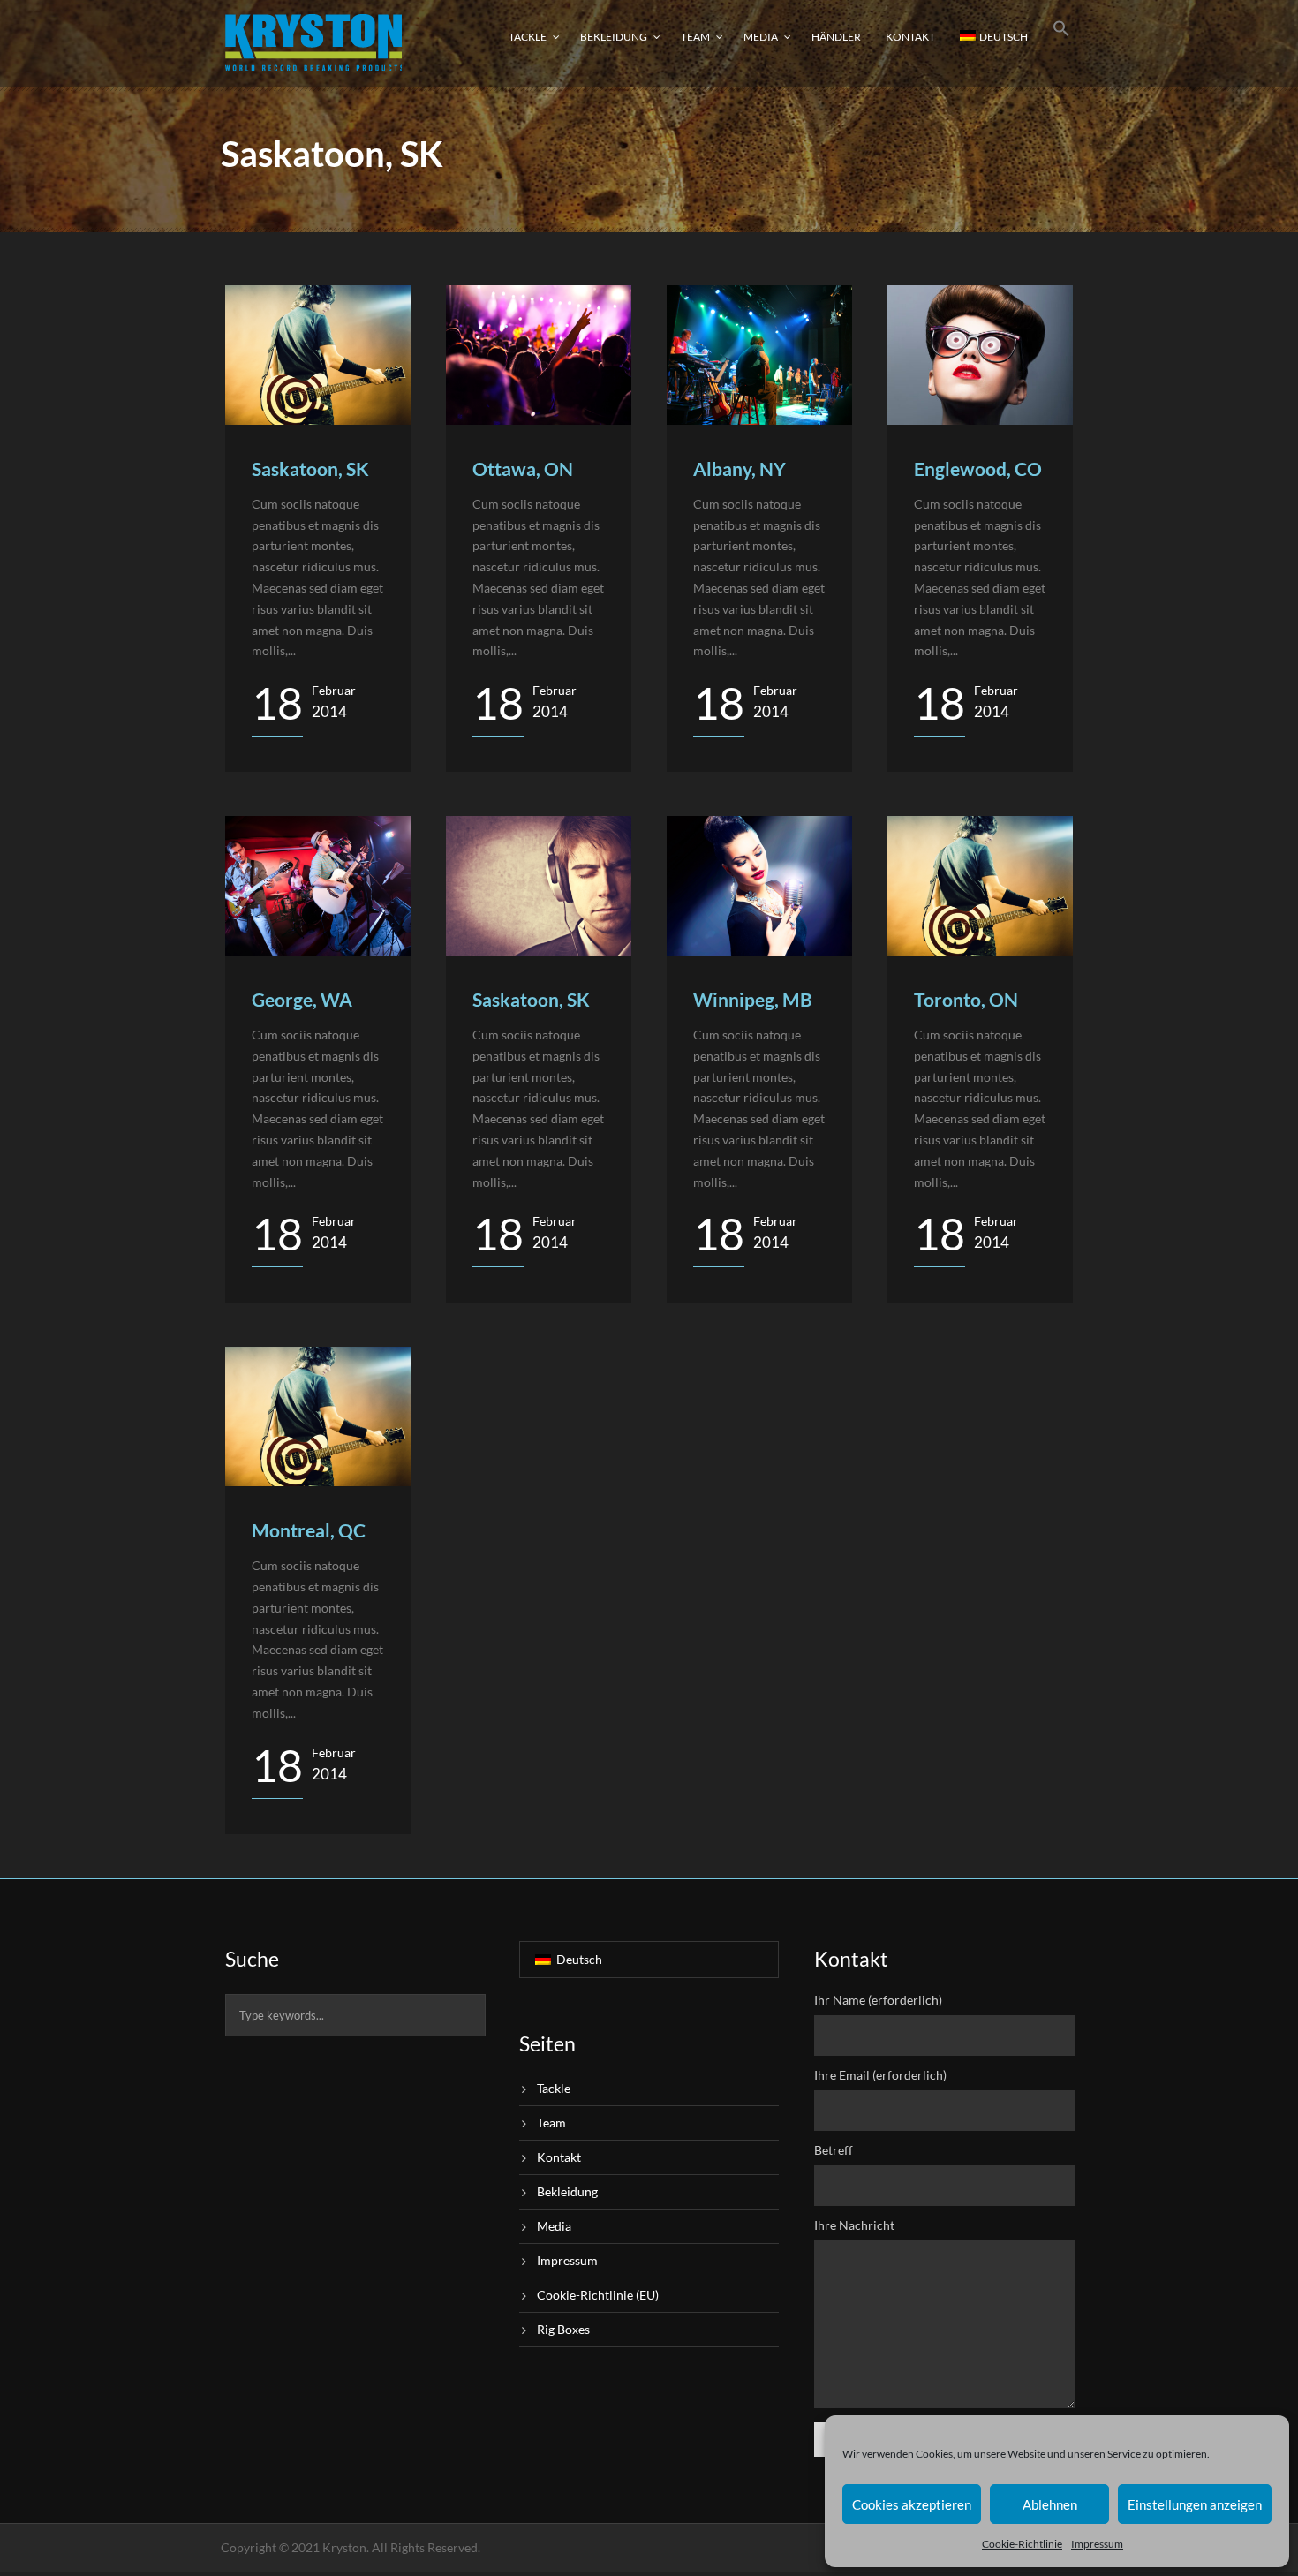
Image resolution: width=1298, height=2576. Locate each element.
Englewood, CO (978, 468)
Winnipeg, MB (753, 999)
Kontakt (910, 37)
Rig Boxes (563, 2329)
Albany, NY (740, 468)
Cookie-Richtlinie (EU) (598, 2295)
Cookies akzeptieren (912, 2504)
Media (761, 37)
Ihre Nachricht (854, 2225)
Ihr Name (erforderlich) (878, 2000)
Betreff (834, 2150)
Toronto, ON (966, 999)
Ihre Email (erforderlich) (880, 2075)
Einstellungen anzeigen (1195, 2504)
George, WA (302, 999)
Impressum (1097, 2544)
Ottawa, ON (523, 468)
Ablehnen (1050, 2504)
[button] (1061, 42)
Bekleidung (614, 37)
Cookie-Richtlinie (1022, 2544)
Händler (836, 37)
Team (695, 37)
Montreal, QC (309, 1530)
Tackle (528, 37)
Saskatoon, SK (310, 468)
